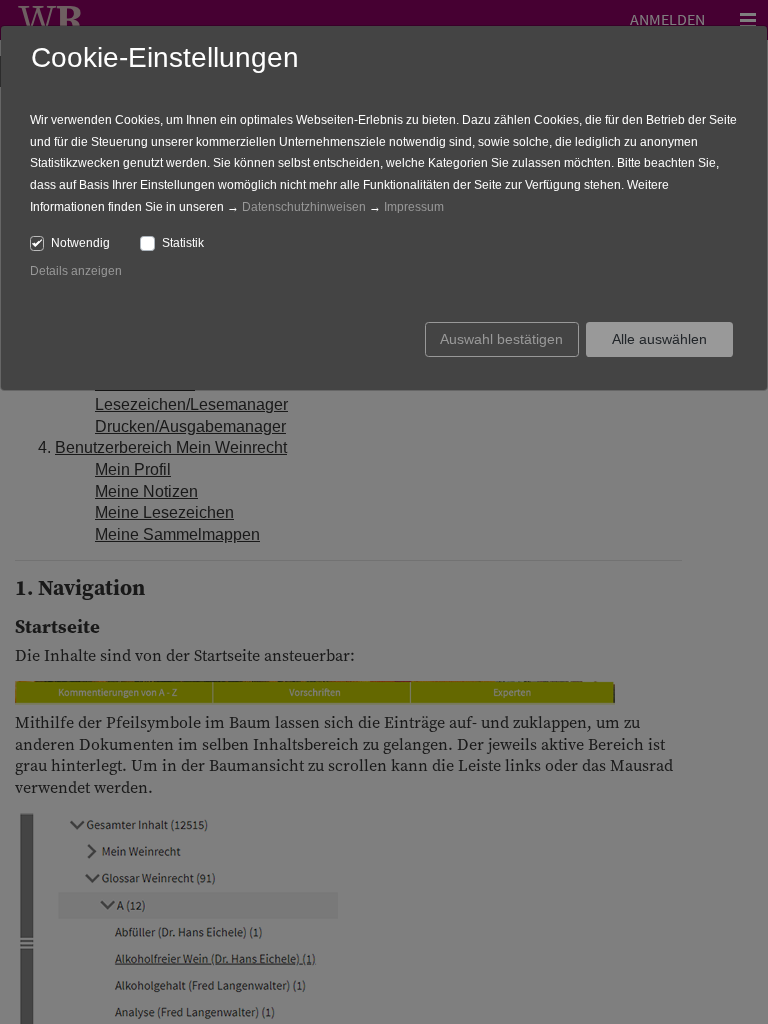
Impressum (414, 207)
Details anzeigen (76, 271)
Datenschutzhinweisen (304, 207)
